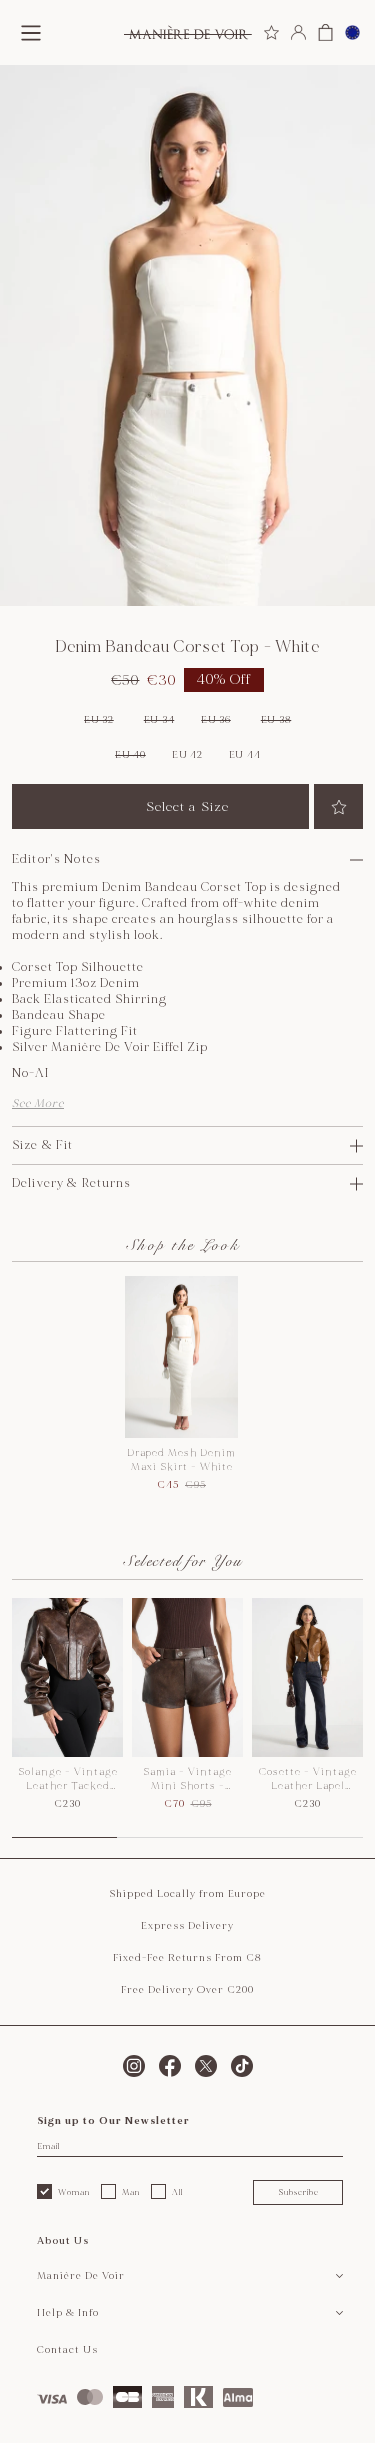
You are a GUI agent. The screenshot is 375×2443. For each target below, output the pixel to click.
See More (38, 1103)
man (131, 2192)
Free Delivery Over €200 (187, 1990)
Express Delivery (187, 1926)
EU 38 (276, 720)
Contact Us (67, 2350)
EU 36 (216, 720)
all (177, 2192)
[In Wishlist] (338, 806)
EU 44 (245, 755)
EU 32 (99, 720)
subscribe (298, 2192)
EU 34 (159, 720)
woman (74, 2192)
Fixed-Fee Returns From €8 (187, 1958)
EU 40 (130, 755)
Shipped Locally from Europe (187, 1894)
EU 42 (187, 755)
